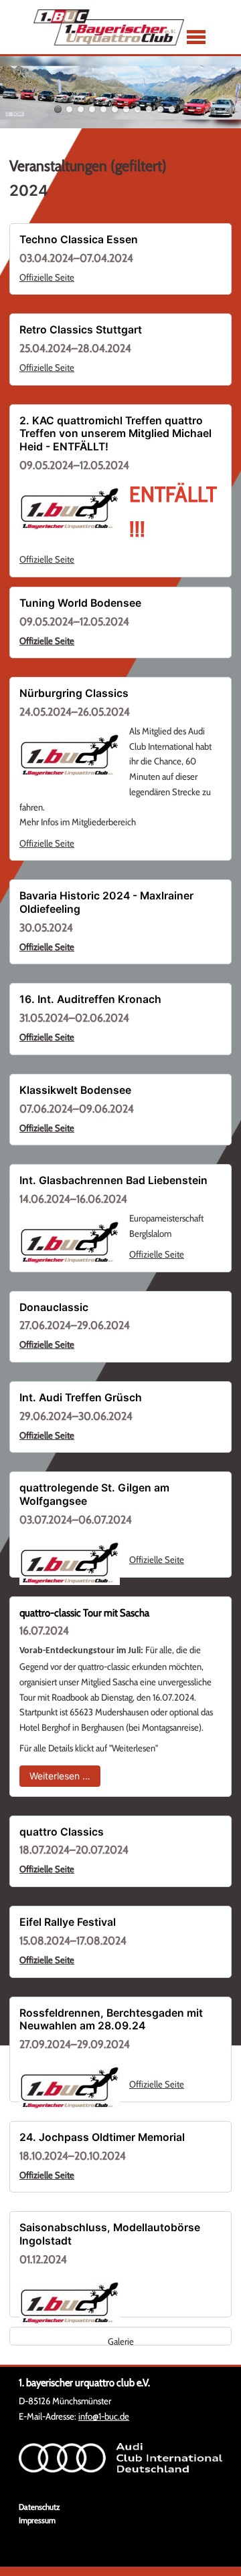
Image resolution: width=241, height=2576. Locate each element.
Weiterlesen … (65, 1775)
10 (160, 109)
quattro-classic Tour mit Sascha (84, 1613)
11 (172, 109)
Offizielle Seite (47, 277)
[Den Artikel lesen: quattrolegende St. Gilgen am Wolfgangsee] (70, 1563)
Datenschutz (39, 2507)
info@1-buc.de (104, 2416)
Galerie (121, 2341)
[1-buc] (109, 27)
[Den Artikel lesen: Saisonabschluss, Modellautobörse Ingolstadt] (70, 2303)
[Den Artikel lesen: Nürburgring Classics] (70, 755)
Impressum (37, 2520)
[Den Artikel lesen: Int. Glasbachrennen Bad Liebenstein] (70, 1242)
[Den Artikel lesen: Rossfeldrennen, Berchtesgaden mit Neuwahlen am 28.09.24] (70, 2088)
